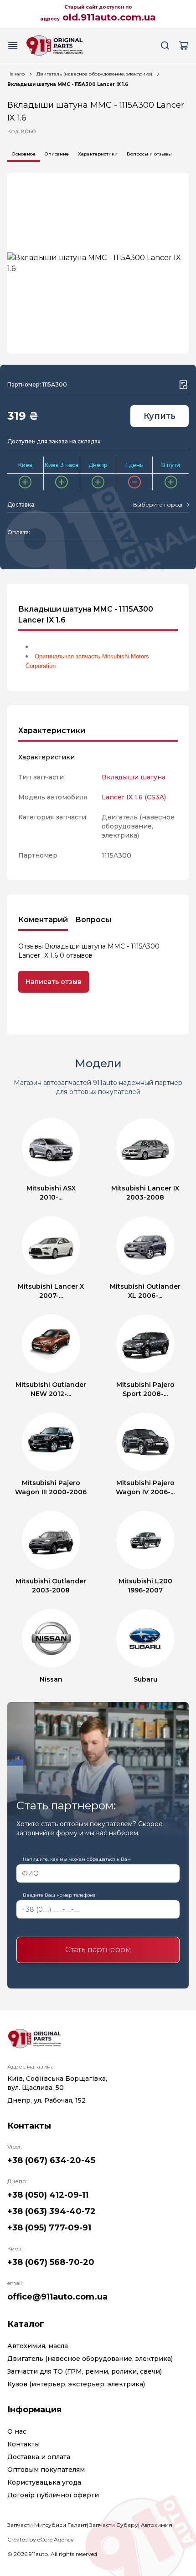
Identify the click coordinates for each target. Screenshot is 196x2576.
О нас (17, 2431)
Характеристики (98, 154)
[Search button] (165, 45)
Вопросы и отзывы (149, 154)
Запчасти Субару (114, 2525)
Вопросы (93, 920)
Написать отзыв (54, 982)
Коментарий (43, 920)
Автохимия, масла (38, 2346)
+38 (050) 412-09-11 (48, 2195)
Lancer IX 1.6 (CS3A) (134, 797)
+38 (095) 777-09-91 (49, 2228)
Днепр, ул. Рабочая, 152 (46, 2100)
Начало (16, 74)
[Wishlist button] (183, 385)
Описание (57, 154)
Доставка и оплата (39, 2457)
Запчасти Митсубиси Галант (47, 2525)
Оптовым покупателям (46, 2470)
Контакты (23, 2444)
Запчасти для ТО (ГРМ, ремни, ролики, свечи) (85, 2371)
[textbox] (158, 505)
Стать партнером (98, 1950)
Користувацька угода (44, 2482)
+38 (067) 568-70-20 (51, 2262)
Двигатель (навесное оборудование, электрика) (94, 74)
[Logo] (55, 45)
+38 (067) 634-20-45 (51, 2160)
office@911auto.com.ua (57, 2297)
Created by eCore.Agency (41, 2539)
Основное (24, 154)
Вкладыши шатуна (134, 777)
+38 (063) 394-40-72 (52, 2211)
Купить (160, 416)
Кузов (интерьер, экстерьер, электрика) (76, 2384)
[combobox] (161, 505)
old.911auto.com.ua (109, 17)
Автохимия (157, 2525)
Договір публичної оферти (53, 2495)
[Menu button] (13, 45)
